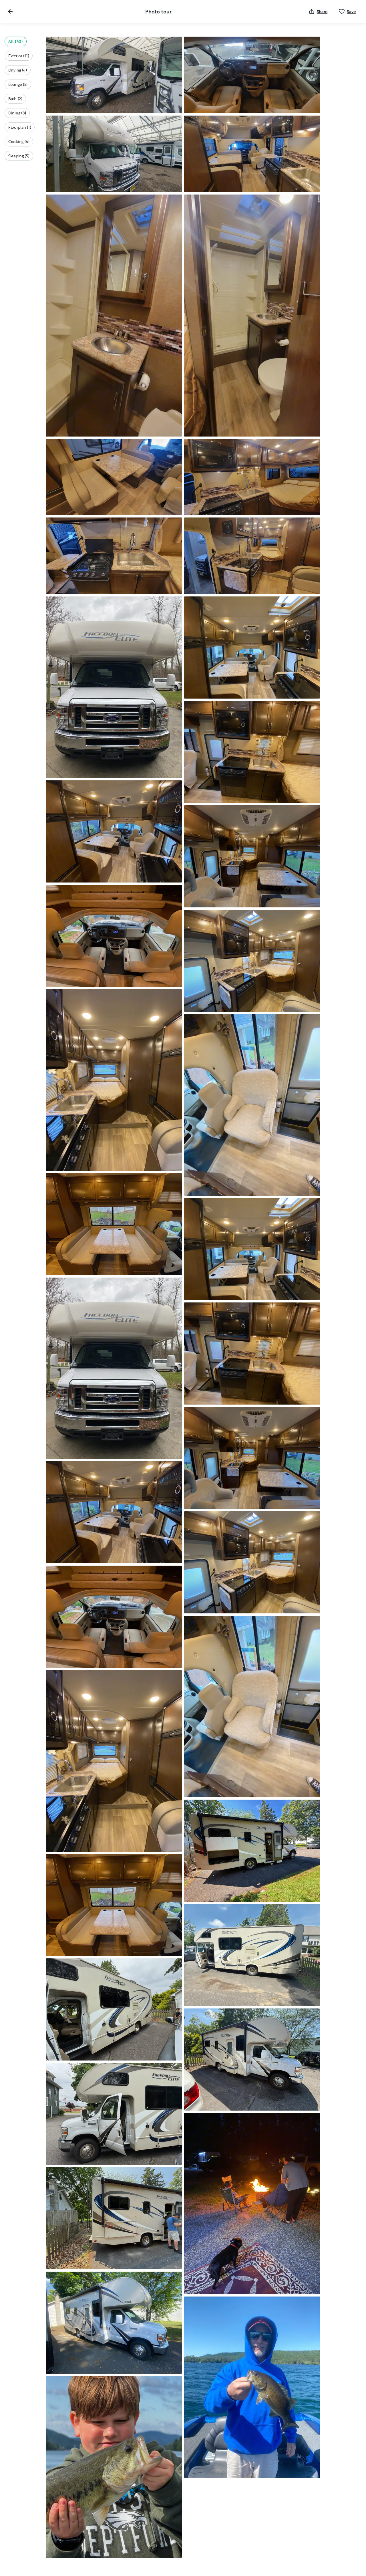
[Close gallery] (10, 11)
